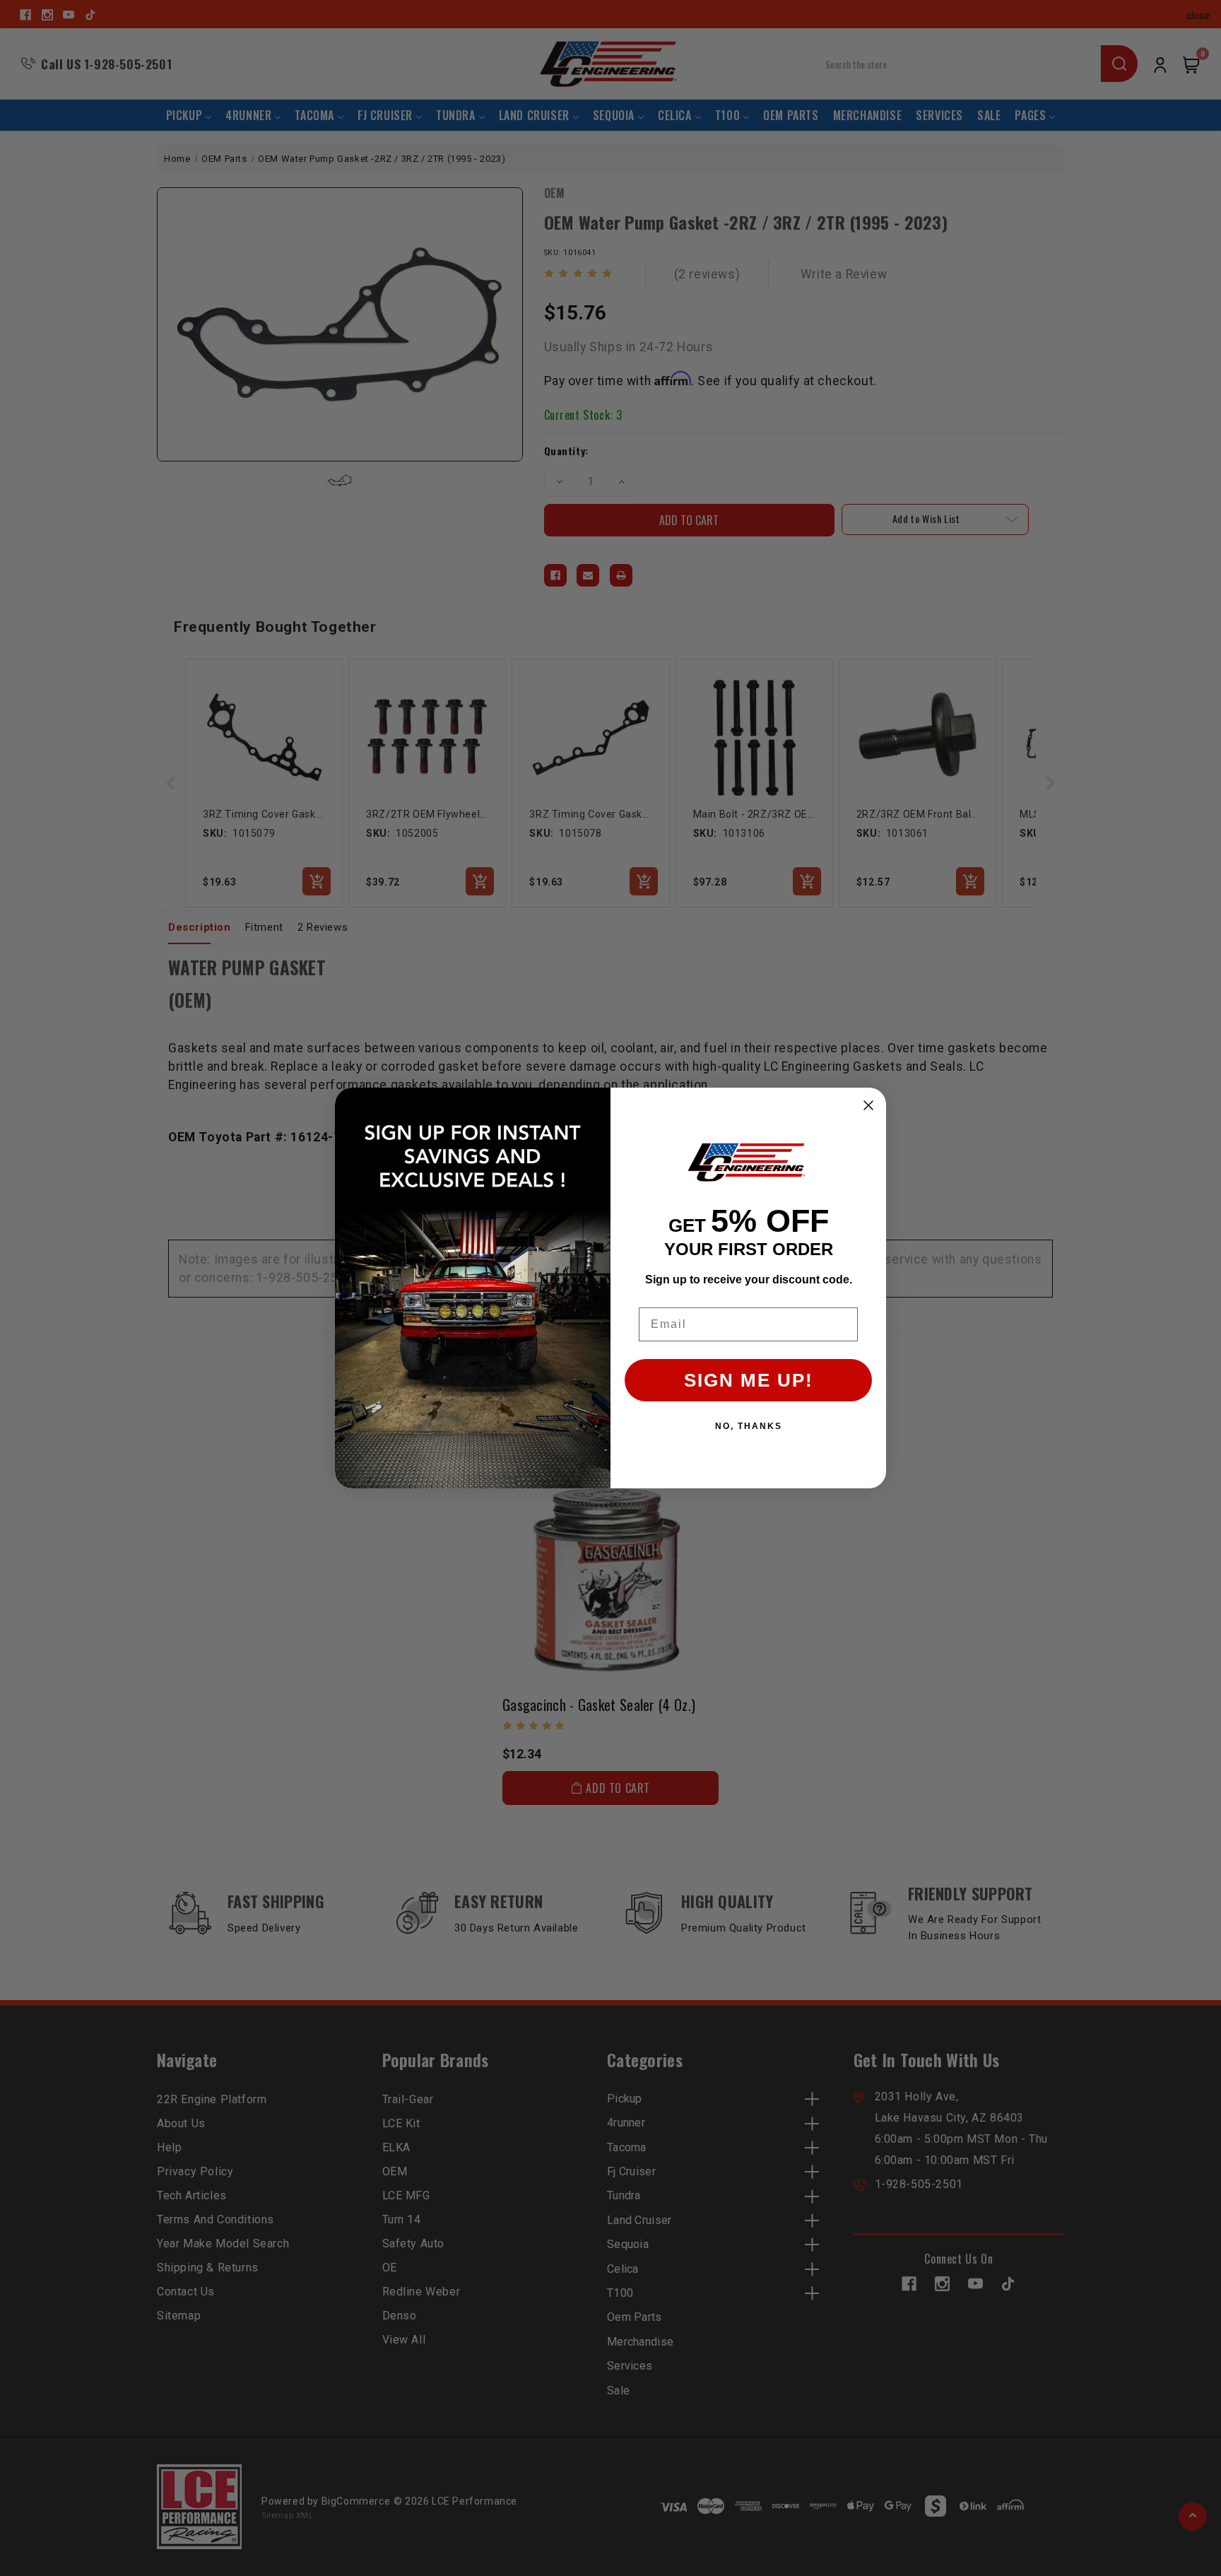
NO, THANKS (749, 1426)
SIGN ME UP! (749, 1380)
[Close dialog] (868, 1105)
